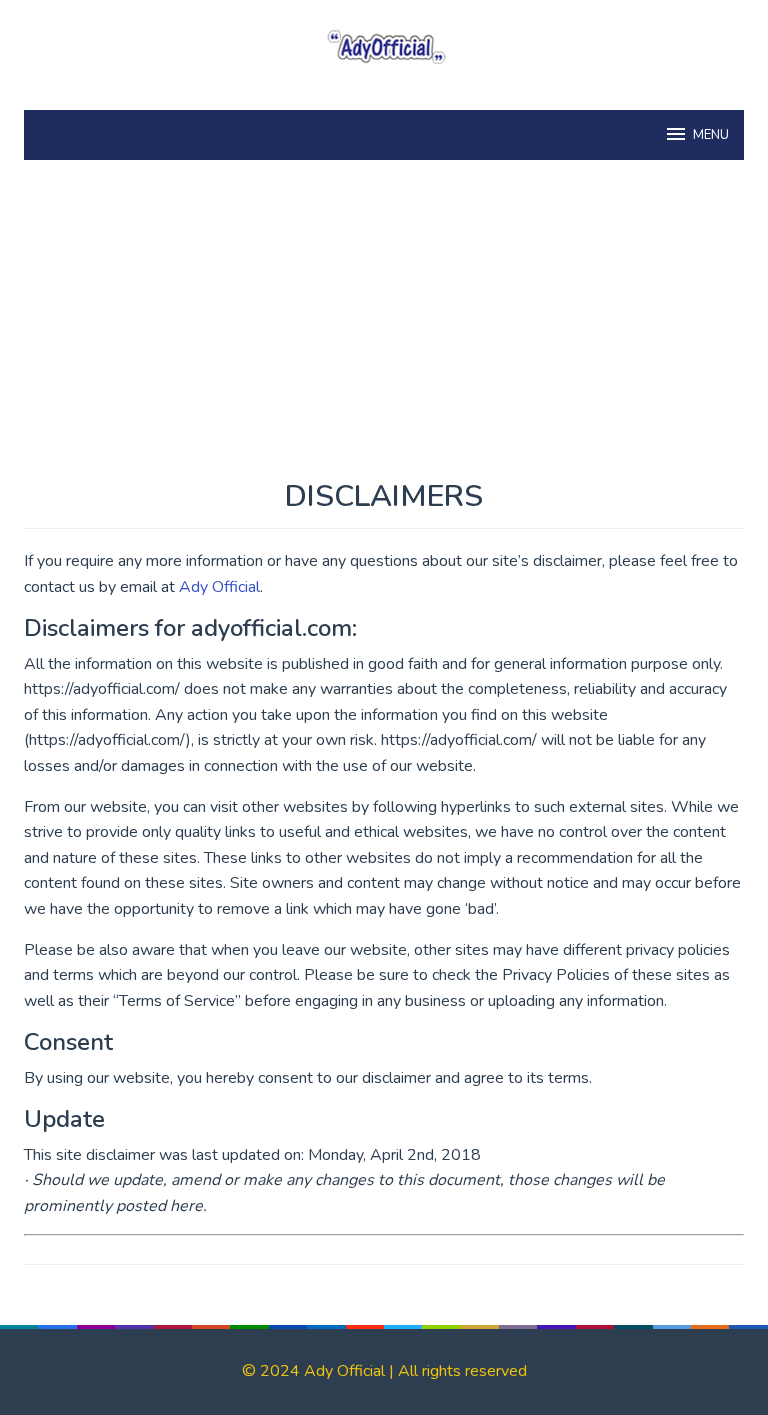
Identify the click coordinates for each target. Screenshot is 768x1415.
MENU (711, 135)
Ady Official (219, 587)
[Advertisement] (384, 330)
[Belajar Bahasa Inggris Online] (383, 44)
